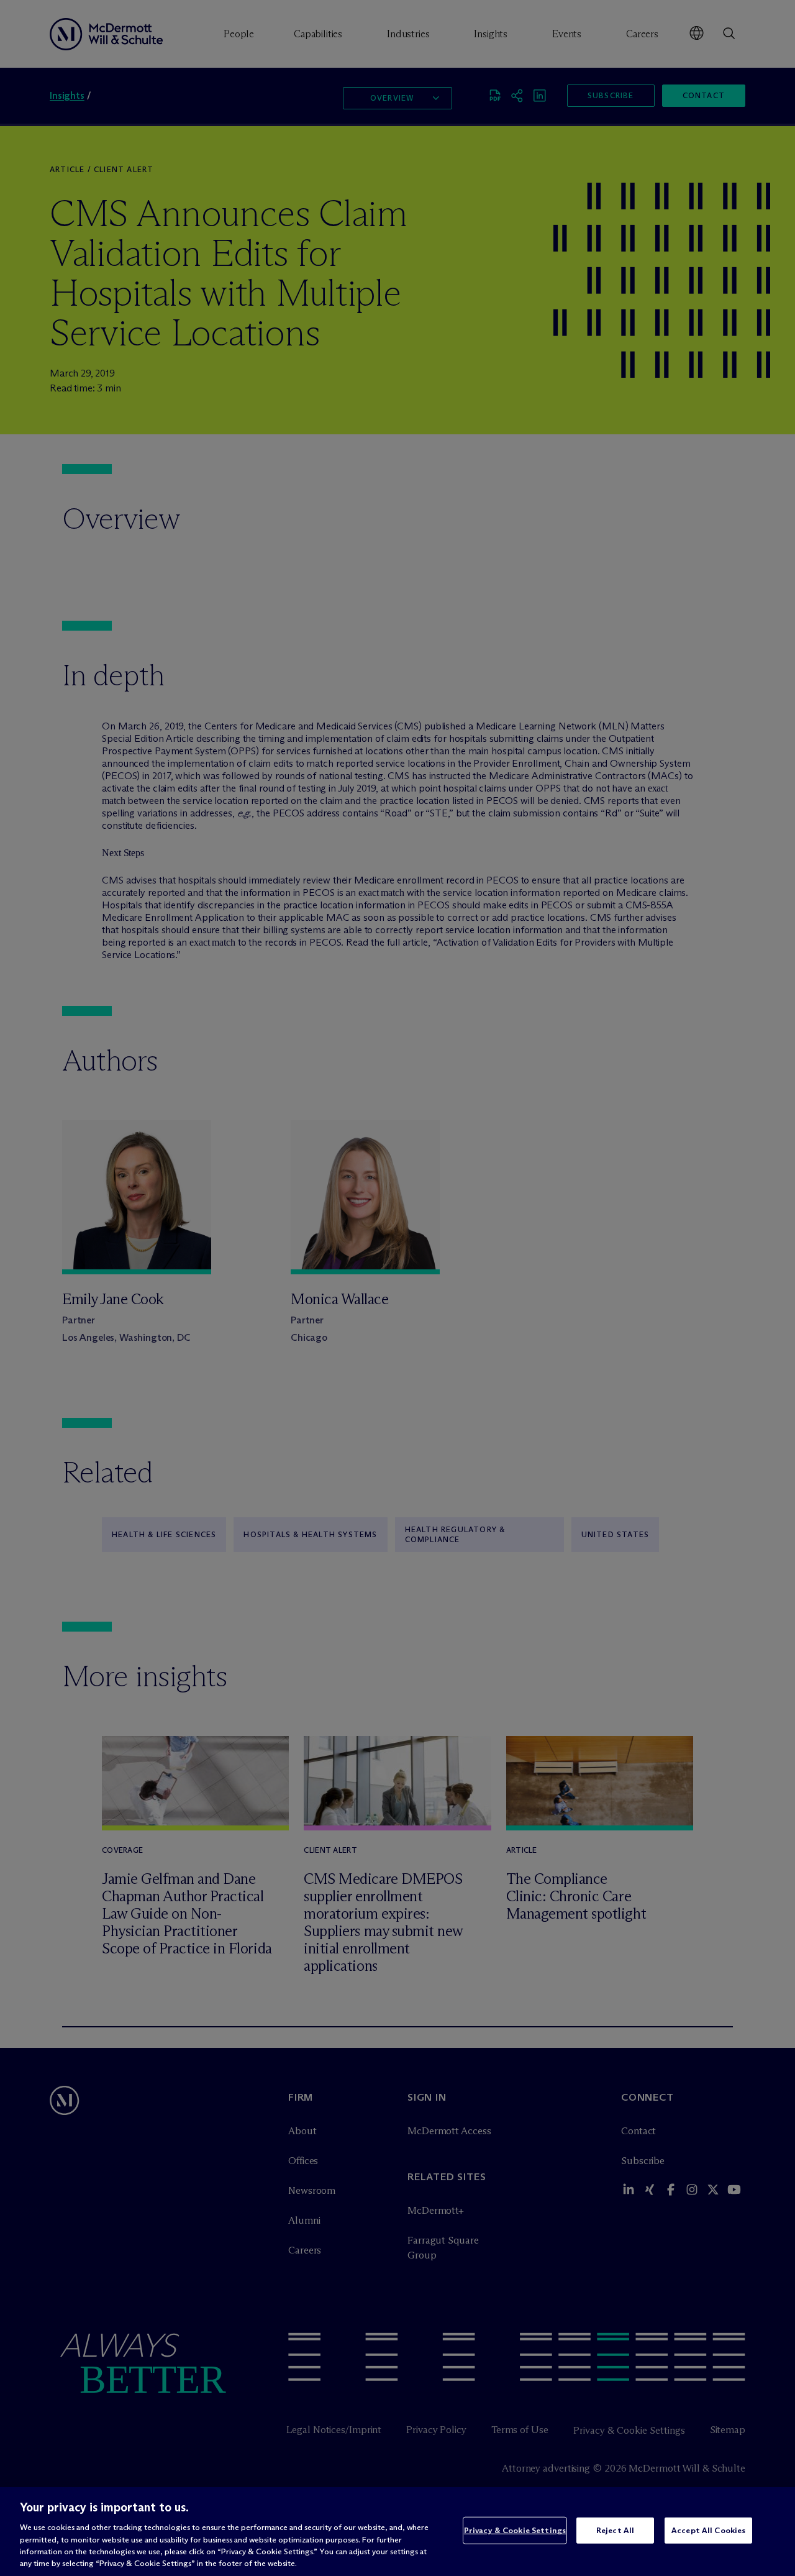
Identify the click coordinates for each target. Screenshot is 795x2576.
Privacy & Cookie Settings (515, 2530)
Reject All (615, 2530)
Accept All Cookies (708, 2530)
